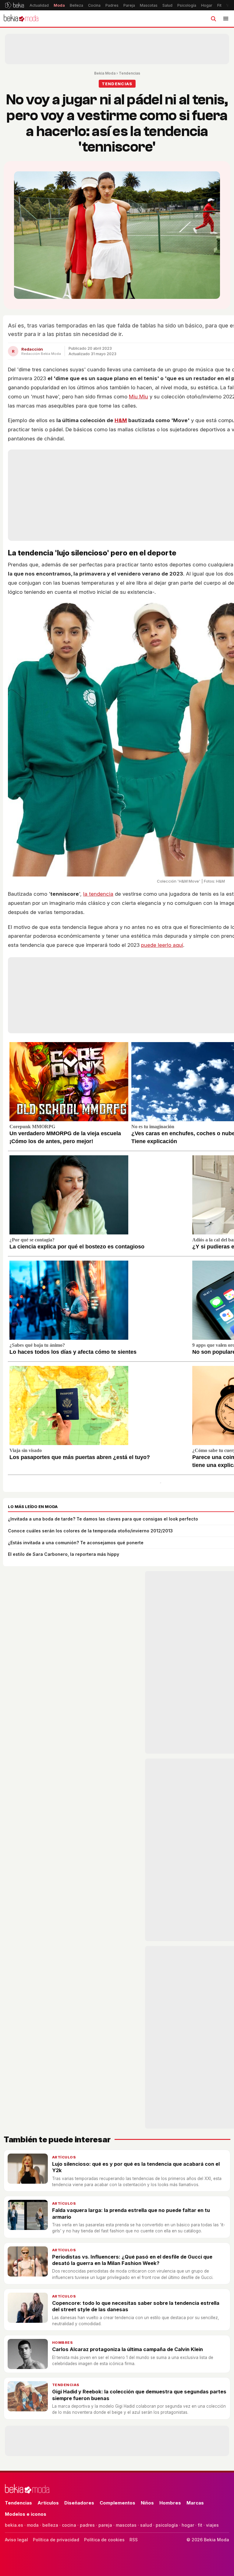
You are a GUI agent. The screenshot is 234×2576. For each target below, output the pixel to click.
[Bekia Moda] (21, 19)
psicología (167, 2525)
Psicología (187, 5)
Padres (112, 5)
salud (146, 2525)
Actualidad (39, 5)
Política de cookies (104, 2540)
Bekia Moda (105, 73)
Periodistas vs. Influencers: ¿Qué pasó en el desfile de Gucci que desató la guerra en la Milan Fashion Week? (132, 2260)
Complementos (117, 2503)
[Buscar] (213, 19)
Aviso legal (16, 2540)
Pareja (129, 5)
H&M (121, 420)
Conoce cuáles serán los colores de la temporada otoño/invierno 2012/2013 (90, 1531)
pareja (105, 2525)
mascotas (126, 2525)
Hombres (62, 2343)
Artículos (64, 2157)
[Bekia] (14, 5)
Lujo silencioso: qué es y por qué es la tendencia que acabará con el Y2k (136, 2167)
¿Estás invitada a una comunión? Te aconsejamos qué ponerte (76, 1543)
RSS (134, 2540)
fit (200, 2525)
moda (33, 2525)
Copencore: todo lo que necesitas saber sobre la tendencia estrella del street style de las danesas (136, 2306)
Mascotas (149, 5)
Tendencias (129, 73)
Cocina (94, 5)
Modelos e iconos (26, 2514)
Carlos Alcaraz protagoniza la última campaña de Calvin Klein (128, 2349)
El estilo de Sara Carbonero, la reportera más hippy (64, 1554)
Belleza (76, 5)
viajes (212, 2525)
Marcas (195, 2503)
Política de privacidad (56, 2540)
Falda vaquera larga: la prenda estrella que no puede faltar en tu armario (131, 2213)
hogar (188, 2525)
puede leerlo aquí (162, 945)
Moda (59, 5)
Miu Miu (138, 397)
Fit (219, 5)
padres (87, 2525)
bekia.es (14, 2525)
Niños (147, 2503)
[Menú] (226, 19)
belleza (50, 2525)
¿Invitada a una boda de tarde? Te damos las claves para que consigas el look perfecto (103, 1519)
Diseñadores (79, 2503)
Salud (167, 5)
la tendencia (98, 894)
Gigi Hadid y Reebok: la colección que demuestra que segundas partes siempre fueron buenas (139, 2395)
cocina (69, 2525)
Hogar (207, 5)
